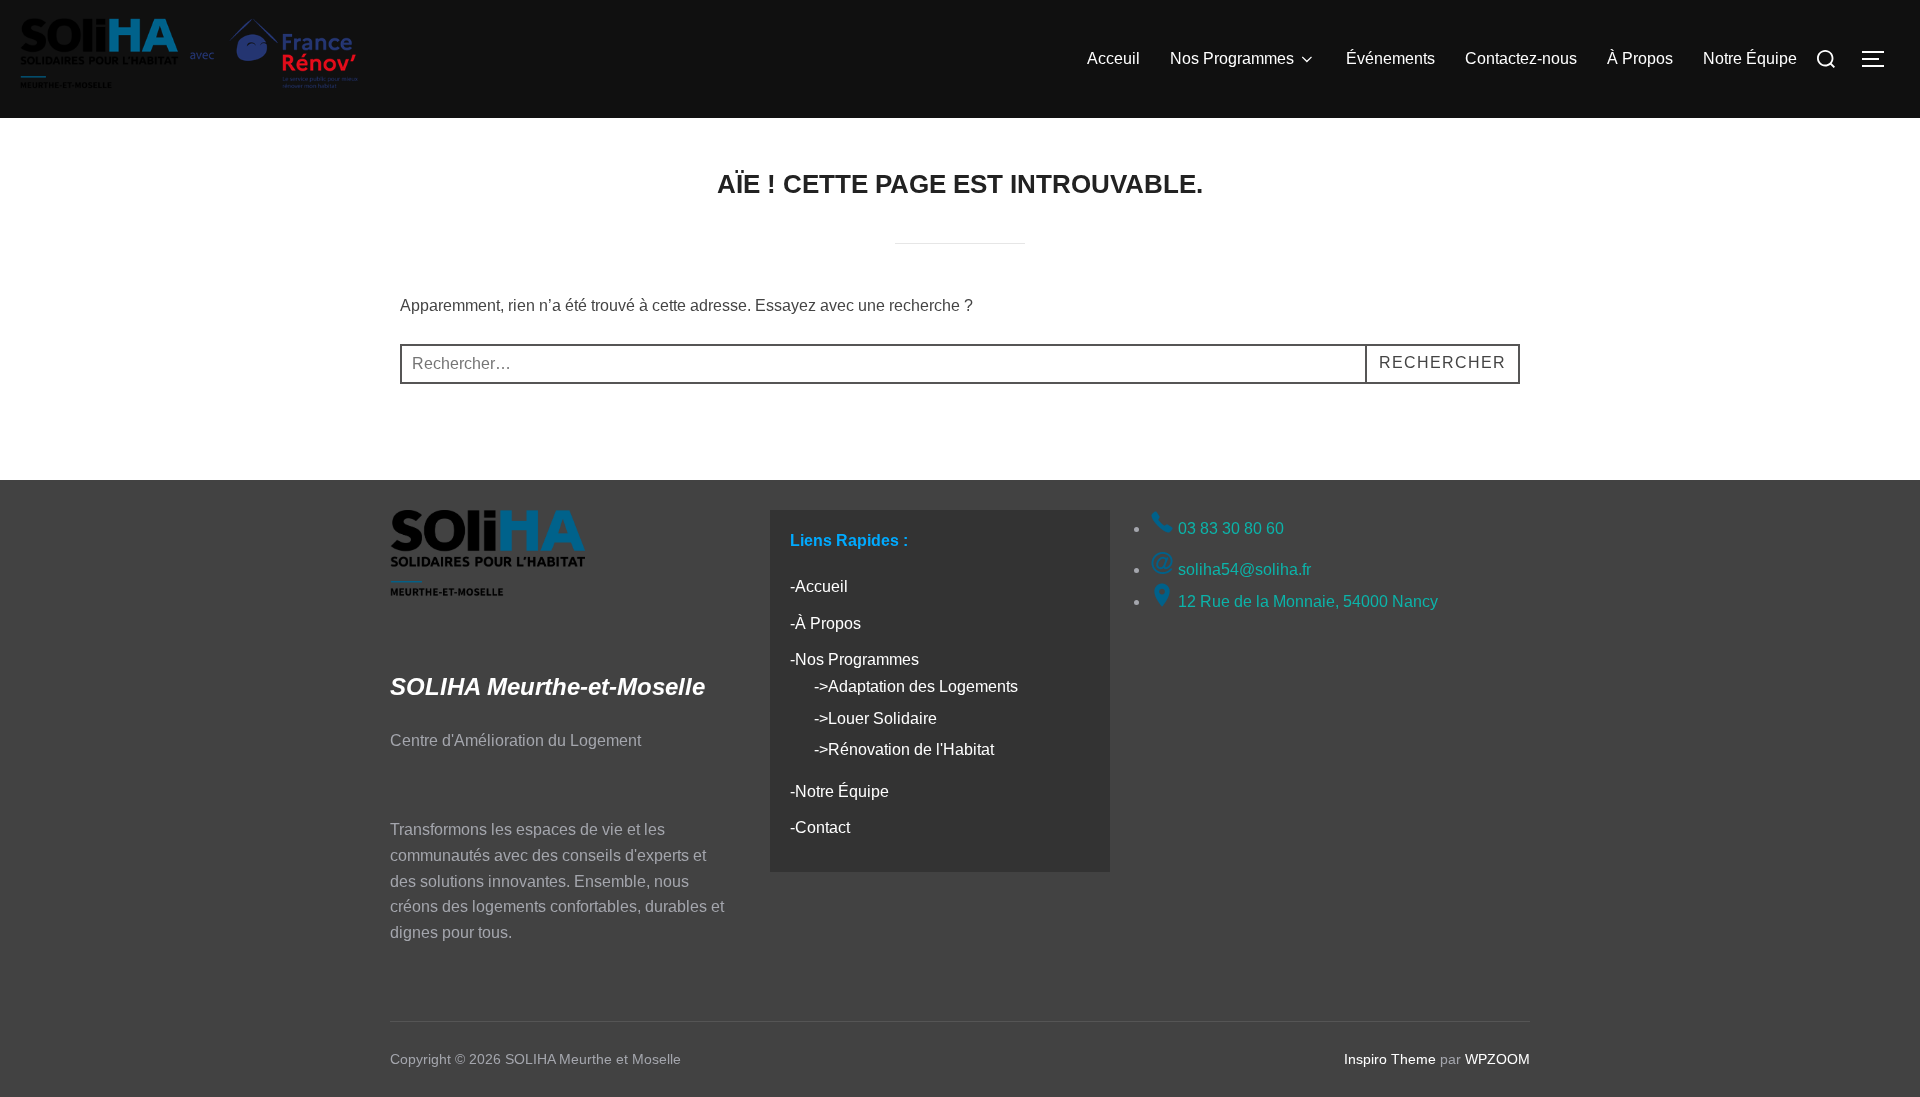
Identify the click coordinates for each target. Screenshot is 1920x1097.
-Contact (820, 827)
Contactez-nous (1521, 58)
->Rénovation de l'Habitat (904, 749)
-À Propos (825, 623)
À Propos (1640, 58)
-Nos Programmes (854, 659)
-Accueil (819, 586)
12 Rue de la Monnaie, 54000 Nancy (1306, 601)
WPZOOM (1497, 1059)
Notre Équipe (1750, 58)
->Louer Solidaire (875, 718)
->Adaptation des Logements (916, 686)
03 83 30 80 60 (1229, 528)
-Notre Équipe (839, 791)
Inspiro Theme (1390, 1059)
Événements (1390, 58)
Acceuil (1113, 58)
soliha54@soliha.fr (1242, 569)
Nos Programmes (1232, 58)
